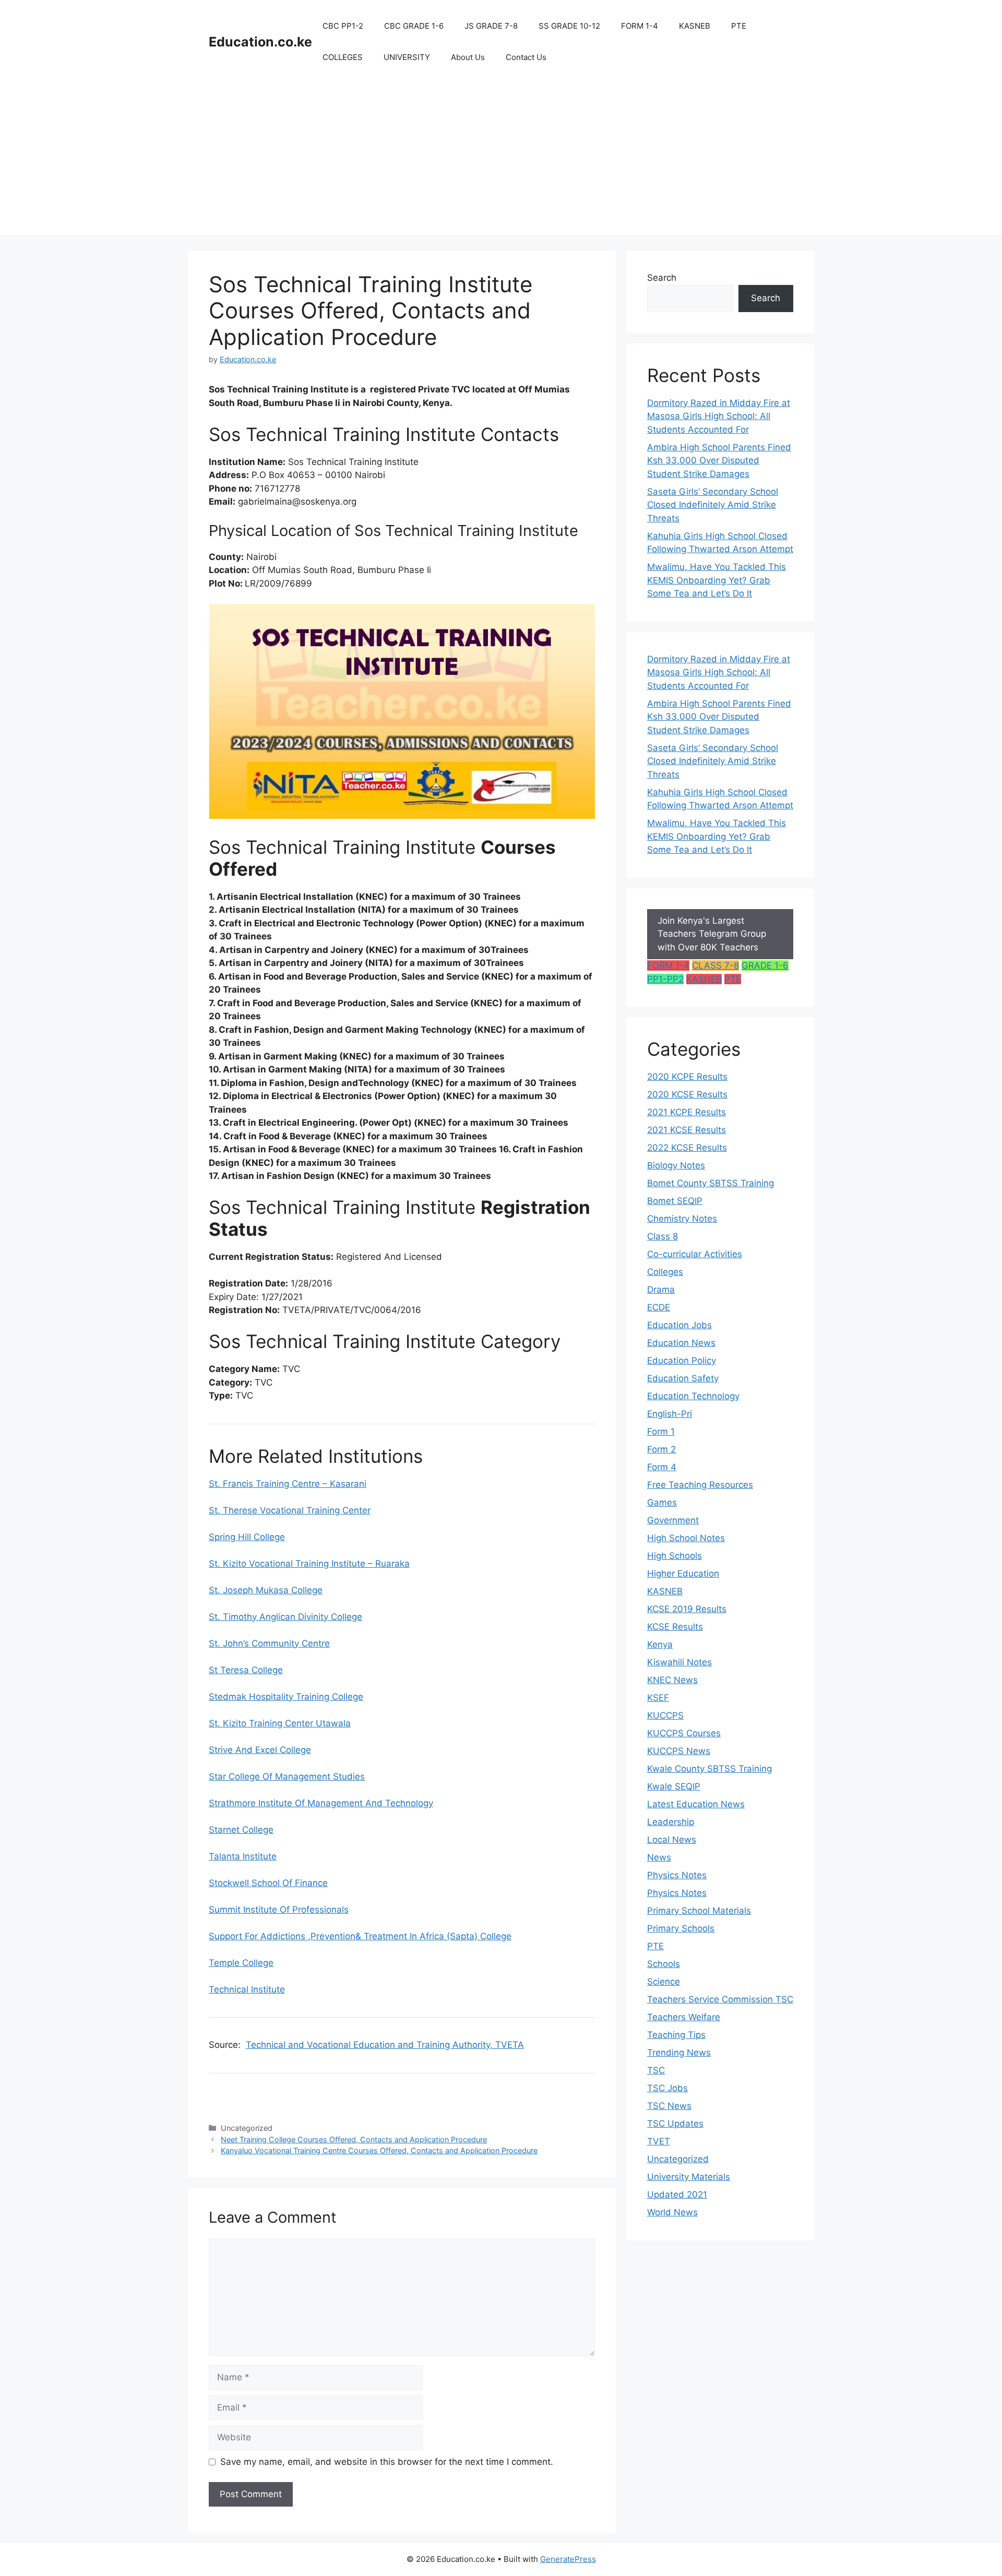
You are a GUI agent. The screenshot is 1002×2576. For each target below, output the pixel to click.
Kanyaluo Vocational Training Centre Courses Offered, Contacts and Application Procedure (379, 2150)
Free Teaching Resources (700, 1485)
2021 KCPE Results (687, 1112)
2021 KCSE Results (687, 1130)
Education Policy (682, 1361)
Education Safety (683, 1378)
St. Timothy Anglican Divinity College (285, 1617)
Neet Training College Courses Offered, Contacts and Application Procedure (354, 2139)
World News (672, 2212)
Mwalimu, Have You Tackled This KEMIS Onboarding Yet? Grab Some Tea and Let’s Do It (717, 580)
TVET (659, 2141)
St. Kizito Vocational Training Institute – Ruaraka (309, 1564)
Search (662, 278)
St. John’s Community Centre (269, 1643)
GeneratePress (568, 2559)
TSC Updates (675, 2124)
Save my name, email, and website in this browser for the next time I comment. (387, 2462)
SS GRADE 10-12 (569, 26)
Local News (672, 1840)
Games (662, 1502)
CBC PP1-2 (343, 26)
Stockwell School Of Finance (268, 1883)
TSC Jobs (667, 2088)
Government (673, 1520)
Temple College (241, 1963)
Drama (661, 1290)
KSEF (658, 1698)
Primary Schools (681, 1928)
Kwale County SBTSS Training (709, 1769)
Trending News (679, 2053)
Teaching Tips (676, 2035)
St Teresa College (246, 1670)
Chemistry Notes (682, 1219)
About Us (468, 57)
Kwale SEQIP (674, 1786)
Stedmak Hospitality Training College (286, 1697)
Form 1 (661, 1432)
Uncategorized (678, 2159)
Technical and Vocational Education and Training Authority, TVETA (385, 2045)
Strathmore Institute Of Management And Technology (321, 1803)
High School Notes (686, 1538)
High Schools (675, 1556)
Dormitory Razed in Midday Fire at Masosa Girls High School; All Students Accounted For (719, 416)
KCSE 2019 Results (687, 1609)
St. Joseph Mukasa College (266, 1590)
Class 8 (663, 1236)
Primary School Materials (699, 1911)
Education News (681, 1343)
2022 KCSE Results (687, 1148)
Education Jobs (679, 1325)
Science (664, 1982)
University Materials (689, 2177)
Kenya (660, 1644)
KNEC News (672, 1680)
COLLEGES (343, 57)
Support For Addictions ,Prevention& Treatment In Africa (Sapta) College (360, 1936)
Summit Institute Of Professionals (279, 1910)
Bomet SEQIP (675, 1201)
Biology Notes (676, 1165)
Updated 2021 (677, 2195)
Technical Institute (247, 1989)
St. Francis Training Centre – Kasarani (288, 1484)
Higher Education (683, 1573)
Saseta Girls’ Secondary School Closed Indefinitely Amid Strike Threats (713, 505)
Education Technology (693, 1396)
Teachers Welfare (684, 2017)
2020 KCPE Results (687, 1077)
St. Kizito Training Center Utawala (280, 1723)
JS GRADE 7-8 (491, 26)
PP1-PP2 (665, 979)
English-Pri (670, 1414)
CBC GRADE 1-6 (414, 26)
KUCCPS (665, 1715)
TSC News (669, 2106)
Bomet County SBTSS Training (711, 1183)
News (659, 1857)
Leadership (671, 1822)
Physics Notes (677, 1875)
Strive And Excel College (260, 1750)
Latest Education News (696, 1804)
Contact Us (526, 57)
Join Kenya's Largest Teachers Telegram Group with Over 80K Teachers (712, 934)
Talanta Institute (243, 1856)
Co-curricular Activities (695, 1254)
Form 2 (661, 1449)
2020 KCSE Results (687, 1094)
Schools (664, 1964)
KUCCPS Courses (684, 1733)
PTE (739, 26)
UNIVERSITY (407, 57)
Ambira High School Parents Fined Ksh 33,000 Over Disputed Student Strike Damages (719, 461)
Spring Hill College (247, 1537)
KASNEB (695, 26)
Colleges (665, 1272)
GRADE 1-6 (765, 965)
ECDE (659, 1307)
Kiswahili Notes (679, 1662)
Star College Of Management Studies (287, 1776)
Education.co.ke (260, 42)
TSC (656, 2070)
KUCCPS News (679, 1751)
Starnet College (241, 1830)
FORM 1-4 (640, 26)
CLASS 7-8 (715, 965)
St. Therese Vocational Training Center (290, 1510)
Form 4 (662, 1467)
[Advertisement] (501, 162)
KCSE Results (675, 1627)
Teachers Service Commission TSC (720, 1999)
